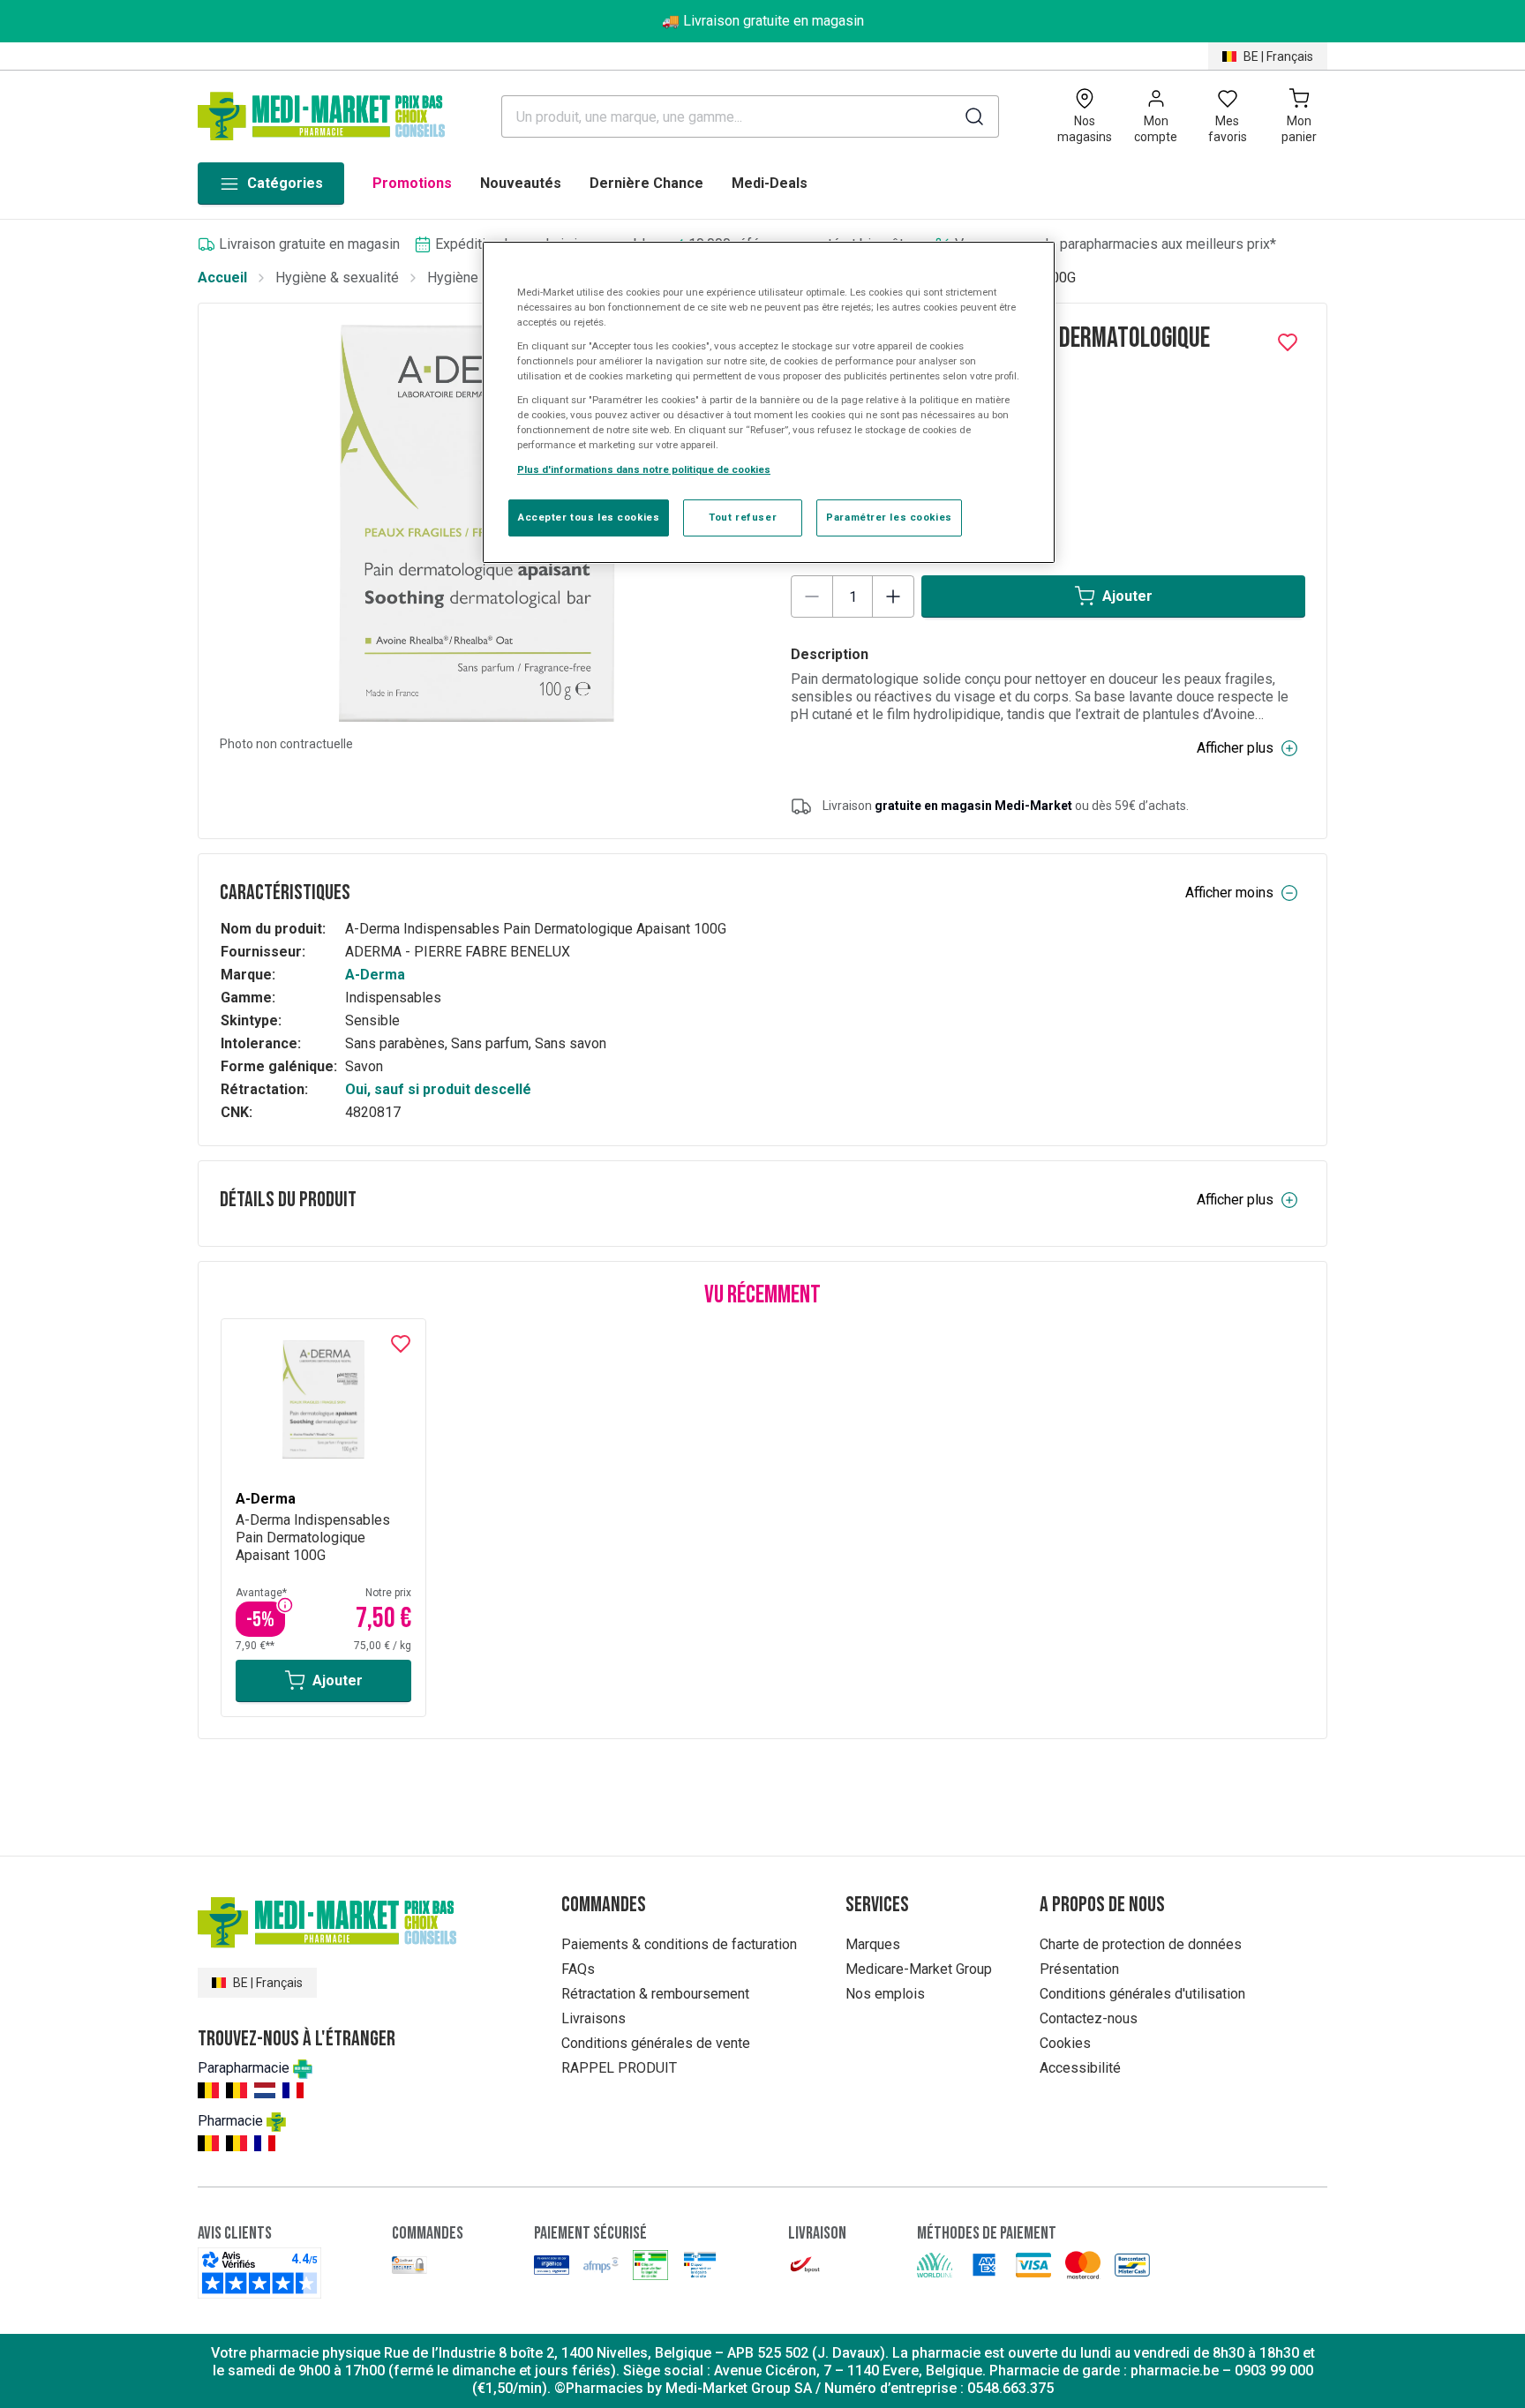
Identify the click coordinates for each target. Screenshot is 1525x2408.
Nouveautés (521, 183)
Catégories (285, 183)
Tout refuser (743, 517)
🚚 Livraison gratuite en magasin (763, 21)
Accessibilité (1080, 2068)
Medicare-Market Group (919, 1969)
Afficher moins (1229, 893)
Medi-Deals (770, 183)
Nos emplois (885, 1994)
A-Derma (375, 975)
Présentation (1079, 1969)
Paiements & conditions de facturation (679, 1944)
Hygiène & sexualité (337, 278)
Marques (873, 1944)
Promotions (412, 183)
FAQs (578, 1969)
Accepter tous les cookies (589, 517)
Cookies (1065, 2043)
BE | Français (1278, 56)
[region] (769, 402)
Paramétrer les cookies (889, 517)
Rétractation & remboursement (655, 1994)
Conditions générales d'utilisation (1142, 1994)
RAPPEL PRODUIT (619, 2068)
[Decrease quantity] (812, 596)
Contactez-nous (1089, 2018)
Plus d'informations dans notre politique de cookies (644, 469)
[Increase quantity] (893, 596)
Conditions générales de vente (656, 2043)
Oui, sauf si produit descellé (438, 1089)
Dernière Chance (646, 183)
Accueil (222, 278)
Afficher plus (1235, 748)
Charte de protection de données (1141, 1944)
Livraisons (593, 2018)
